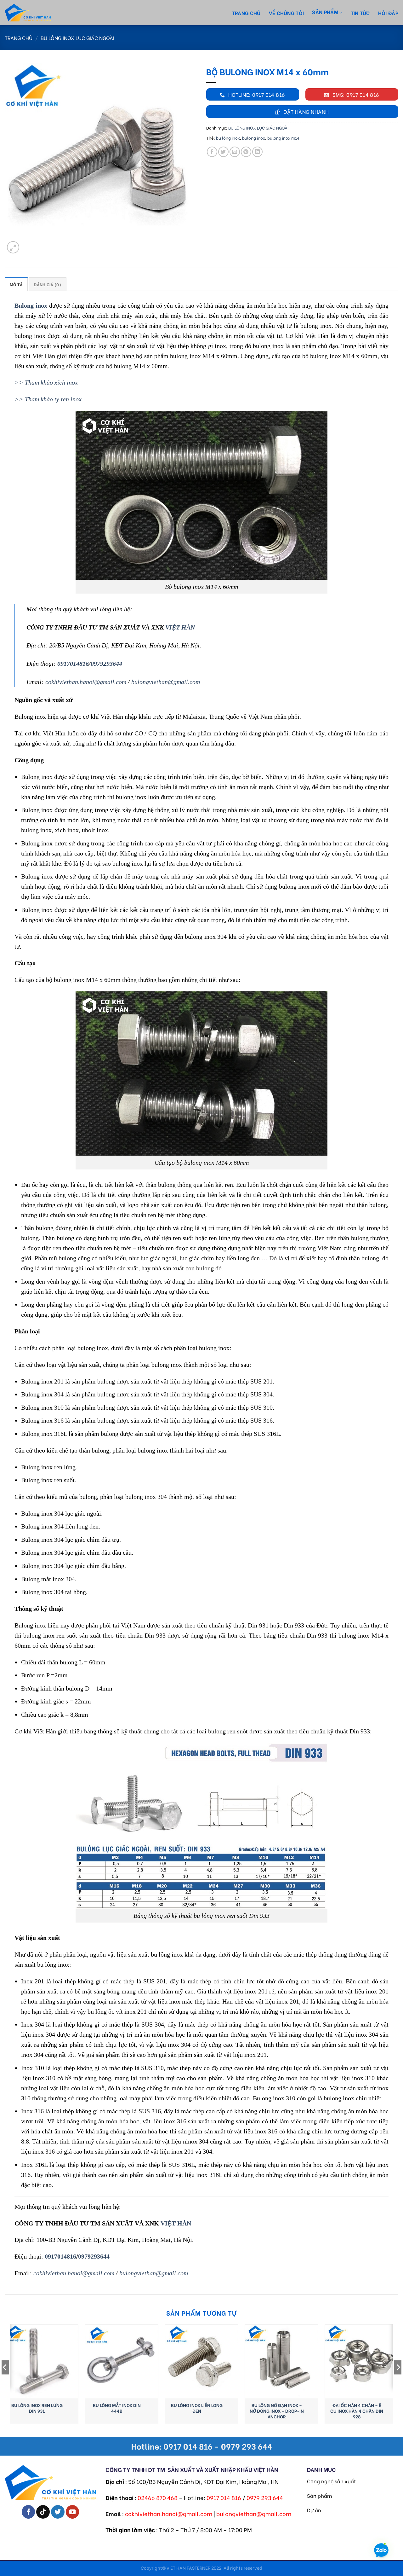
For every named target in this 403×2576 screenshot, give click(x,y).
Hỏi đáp (388, 13)
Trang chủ (246, 13)
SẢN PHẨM (325, 12)
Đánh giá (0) (47, 284)
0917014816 (73, 664)
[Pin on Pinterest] (246, 152)
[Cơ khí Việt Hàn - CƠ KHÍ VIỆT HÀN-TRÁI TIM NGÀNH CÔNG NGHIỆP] (39, 13)
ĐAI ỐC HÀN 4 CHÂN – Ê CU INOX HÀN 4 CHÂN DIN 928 (357, 2411)
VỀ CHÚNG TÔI (287, 13)
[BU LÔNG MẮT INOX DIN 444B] (122, 2361)
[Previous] (5, 2380)
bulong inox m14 (283, 138)
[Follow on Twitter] (58, 2512)
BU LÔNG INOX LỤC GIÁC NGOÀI (77, 38)
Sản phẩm (319, 2495)
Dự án (314, 2510)
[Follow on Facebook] (28, 2512)
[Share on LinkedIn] (257, 152)
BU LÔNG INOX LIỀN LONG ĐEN (197, 2408)
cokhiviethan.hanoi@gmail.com (86, 682)
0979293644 (106, 664)
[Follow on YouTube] (73, 2512)
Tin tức (360, 13)
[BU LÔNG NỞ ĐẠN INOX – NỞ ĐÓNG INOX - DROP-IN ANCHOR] (281, 2361)
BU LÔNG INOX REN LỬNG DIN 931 (37, 2408)
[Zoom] (13, 247)
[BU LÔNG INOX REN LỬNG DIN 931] (42, 2361)
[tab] (16, 284)
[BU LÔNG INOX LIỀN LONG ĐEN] (201, 2361)
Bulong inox (31, 305)
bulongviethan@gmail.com (166, 682)
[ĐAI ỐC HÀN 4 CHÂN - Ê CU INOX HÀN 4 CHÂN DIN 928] (361, 2361)
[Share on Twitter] (223, 152)
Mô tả (16, 284)
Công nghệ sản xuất (331, 2481)
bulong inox (254, 138)
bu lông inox (228, 138)
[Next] (398, 2380)
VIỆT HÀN (180, 627)
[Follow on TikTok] (43, 2512)
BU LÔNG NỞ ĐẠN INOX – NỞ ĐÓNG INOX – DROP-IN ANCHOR (277, 2411)
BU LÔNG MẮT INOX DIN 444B (117, 2408)
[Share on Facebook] (212, 152)
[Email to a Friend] (235, 152)
